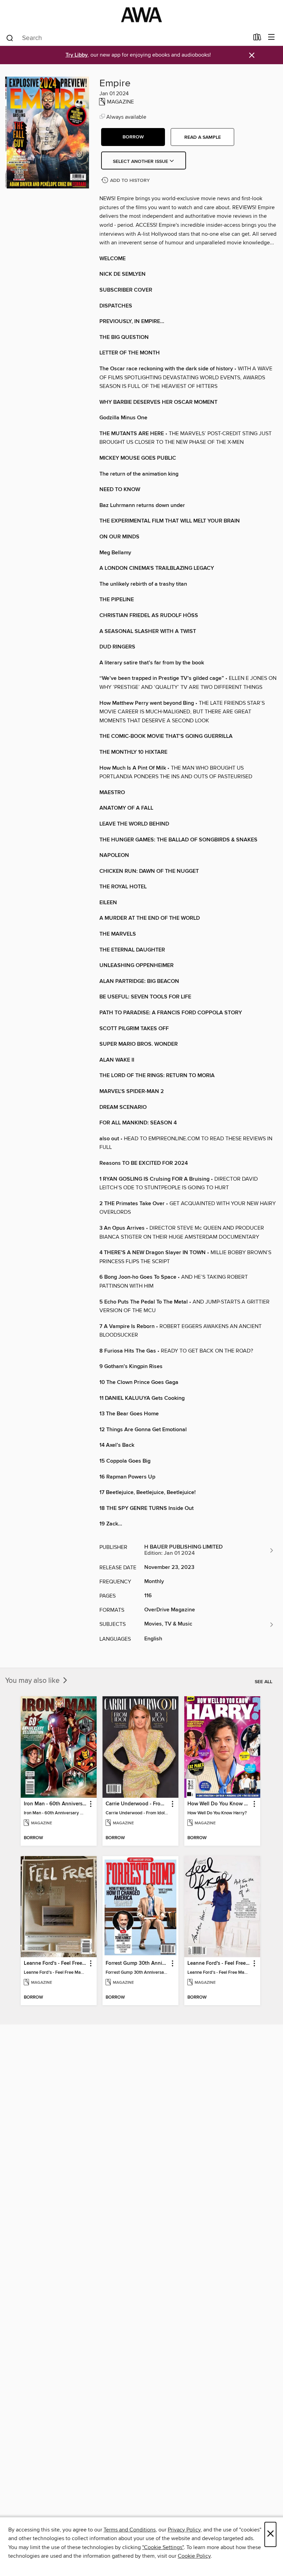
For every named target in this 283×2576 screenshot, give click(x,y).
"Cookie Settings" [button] (163, 2547)
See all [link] (264, 1682)
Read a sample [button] (203, 137)
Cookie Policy (194, 2556)
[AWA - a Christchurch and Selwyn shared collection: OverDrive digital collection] (141, 15)
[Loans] (257, 39)
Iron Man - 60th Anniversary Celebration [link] (55, 1804)
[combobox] (127, 38)
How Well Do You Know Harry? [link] (219, 1804)
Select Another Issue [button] (141, 162)
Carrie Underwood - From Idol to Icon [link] (137, 1804)
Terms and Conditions (130, 2530)
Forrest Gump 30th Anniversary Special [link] (137, 1963)
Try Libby (77, 55)
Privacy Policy (184, 2530)
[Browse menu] (271, 37)
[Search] (10, 38)
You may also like (33, 1681)
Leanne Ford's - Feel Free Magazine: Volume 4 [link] (219, 1963)
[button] (133, 137)
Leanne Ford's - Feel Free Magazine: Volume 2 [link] (55, 1963)
